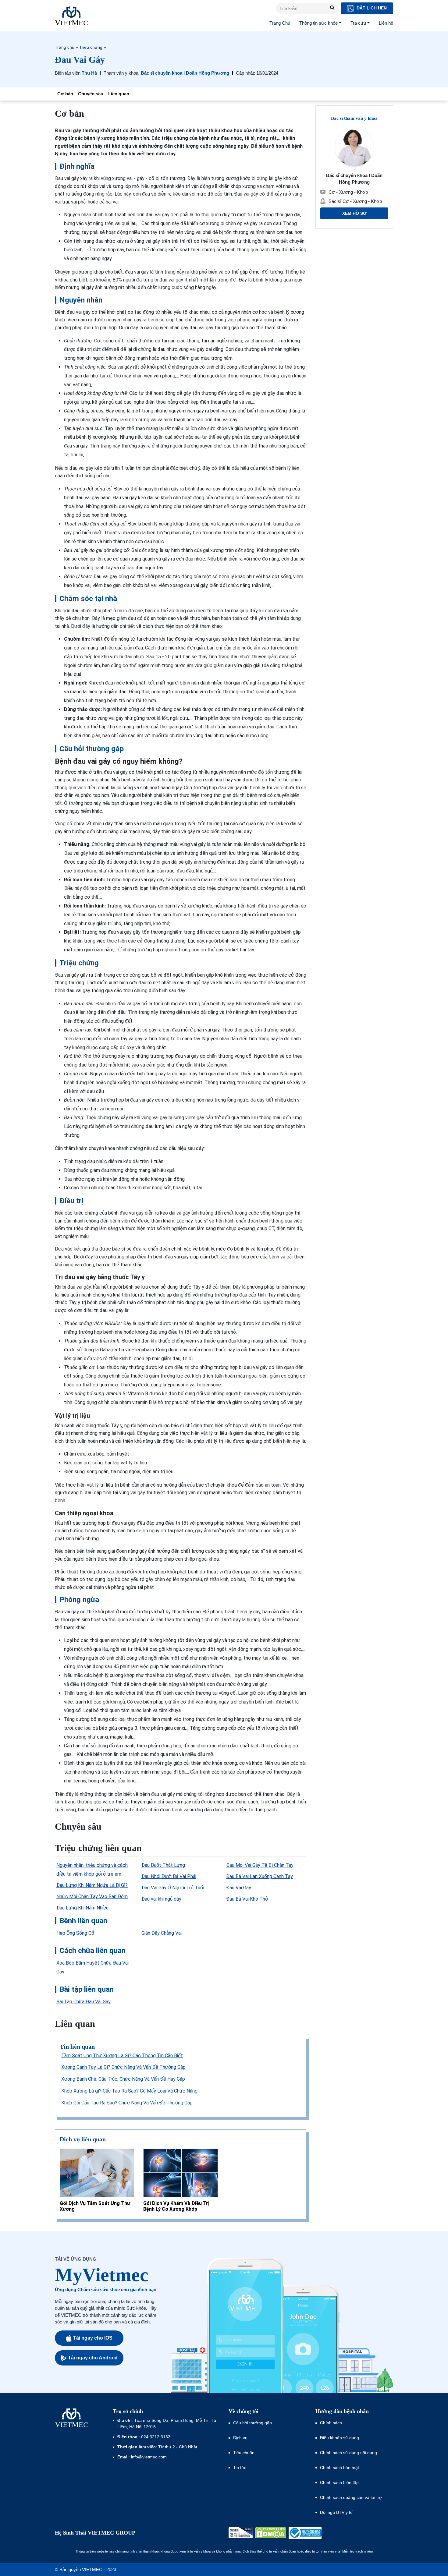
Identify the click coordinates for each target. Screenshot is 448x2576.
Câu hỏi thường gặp (252, 2423)
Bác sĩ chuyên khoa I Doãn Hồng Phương (185, 73)
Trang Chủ (280, 23)
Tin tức (240, 2468)
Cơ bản (65, 94)
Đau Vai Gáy (239, 1888)
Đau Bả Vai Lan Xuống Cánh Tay (260, 1876)
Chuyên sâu (91, 94)
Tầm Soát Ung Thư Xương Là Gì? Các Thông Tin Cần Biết (122, 2056)
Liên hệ (386, 23)
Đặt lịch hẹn (371, 8)
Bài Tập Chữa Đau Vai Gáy (84, 2002)
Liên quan (119, 94)
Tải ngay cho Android (93, 2358)
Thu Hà (89, 73)
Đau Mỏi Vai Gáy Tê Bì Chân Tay (260, 1865)
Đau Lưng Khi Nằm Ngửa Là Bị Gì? (92, 1885)
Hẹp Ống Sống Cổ (75, 1933)
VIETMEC (71, 16)
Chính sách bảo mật (340, 2468)
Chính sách (331, 2423)
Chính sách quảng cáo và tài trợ (351, 2497)
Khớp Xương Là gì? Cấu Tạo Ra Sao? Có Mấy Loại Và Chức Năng (129, 2091)
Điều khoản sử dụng (340, 2438)
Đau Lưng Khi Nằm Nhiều (82, 1908)
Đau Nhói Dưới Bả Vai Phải (169, 1876)
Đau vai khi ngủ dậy (161, 1899)
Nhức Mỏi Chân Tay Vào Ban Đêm (92, 1897)
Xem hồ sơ (354, 213)
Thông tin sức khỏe (318, 23)
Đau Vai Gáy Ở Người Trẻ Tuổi (173, 1888)
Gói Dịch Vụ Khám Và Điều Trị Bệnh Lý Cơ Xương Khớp (176, 2206)
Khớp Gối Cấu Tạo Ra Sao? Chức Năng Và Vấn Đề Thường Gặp (127, 2103)
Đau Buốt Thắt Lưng (163, 1865)
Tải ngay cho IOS (93, 2338)
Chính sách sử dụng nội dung (348, 2453)
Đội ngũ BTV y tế (336, 2512)
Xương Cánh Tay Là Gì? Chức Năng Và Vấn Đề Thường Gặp (123, 2067)
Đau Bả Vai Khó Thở (247, 1899)
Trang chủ (65, 47)
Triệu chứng (91, 47)
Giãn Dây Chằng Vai (162, 1933)
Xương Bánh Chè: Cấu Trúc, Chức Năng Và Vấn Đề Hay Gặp (123, 2079)
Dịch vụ (240, 2438)
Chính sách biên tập (340, 2482)
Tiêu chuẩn (244, 2453)
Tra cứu (358, 23)
